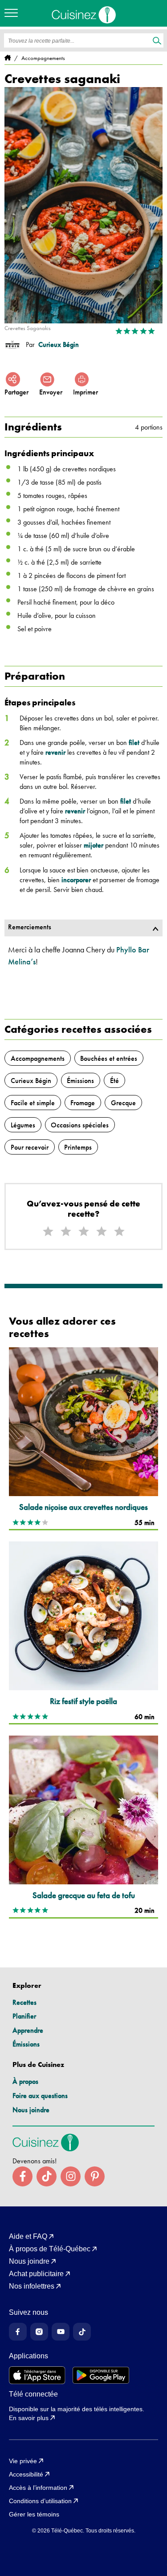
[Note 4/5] (102, 1232)
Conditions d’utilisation (40, 2501)
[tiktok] (47, 2176)
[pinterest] (95, 2176)
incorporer (76, 880)
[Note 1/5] (48, 1232)
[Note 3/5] (84, 1232)
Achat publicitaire (36, 2274)
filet (134, 743)
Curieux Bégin (59, 345)
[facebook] (22, 2176)
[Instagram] (39, 2332)
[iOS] (37, 2375)
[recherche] (157, 41)
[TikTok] (82, 2332)
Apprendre (28, 2030)
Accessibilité (26, 2474)
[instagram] (71, 2176)
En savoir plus (29, 2418)
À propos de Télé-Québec (50, 2249)
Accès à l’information (38, 2488)
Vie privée (23, 2461)
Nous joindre (31, 2110)
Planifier (24, 2016)
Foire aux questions (40, 2096)
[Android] (101, 2375)
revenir (55, 752)
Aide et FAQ (28, 2237)
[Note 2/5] (66, 1232)
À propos (25, 2081)
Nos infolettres (32, 2286)
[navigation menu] (13, 13)
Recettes (24, 2002)
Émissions (26, 2044)
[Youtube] (61, 2332)
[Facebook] (18, 2332)
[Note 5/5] (119, 1232)
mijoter (94, 845)
